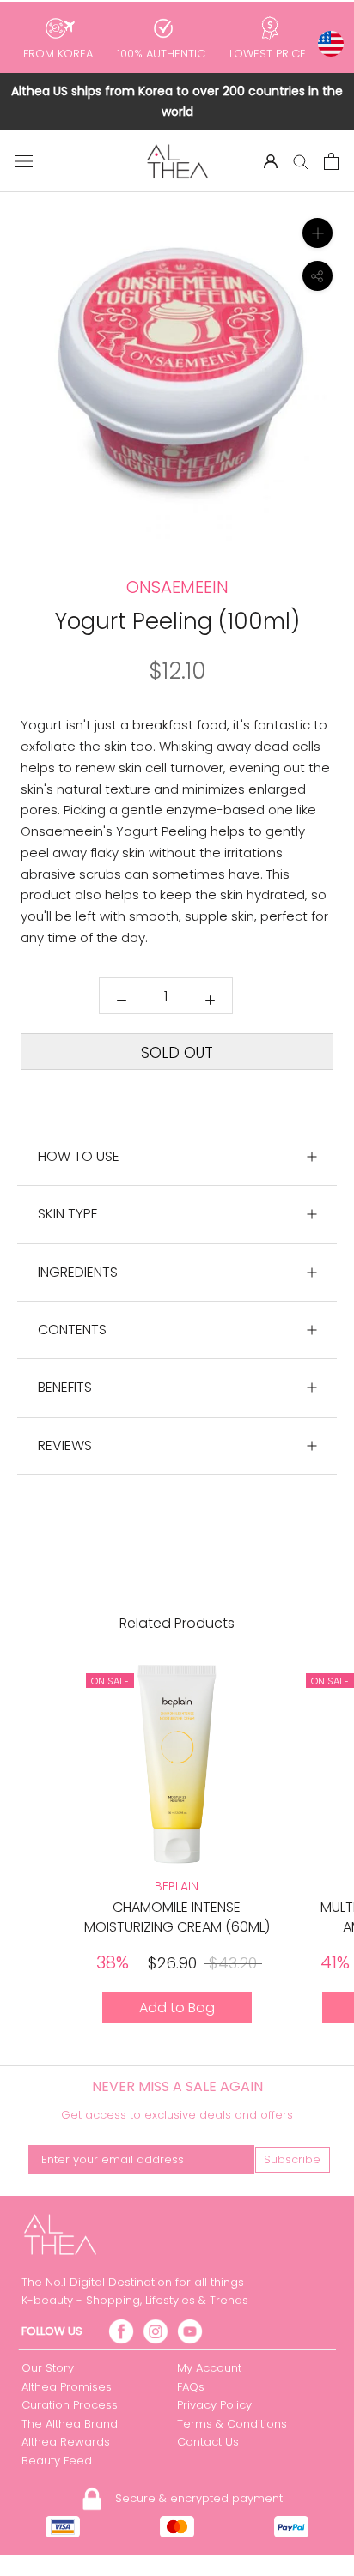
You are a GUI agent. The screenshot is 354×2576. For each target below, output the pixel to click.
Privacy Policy (214, 2405)
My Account (209, 2368)
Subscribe (292, 2159)
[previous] (24, 426)
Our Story (48, 2368)
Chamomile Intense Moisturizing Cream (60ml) (177, 1917)
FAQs (191, 2387)
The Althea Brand (70, 2424)
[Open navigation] (24, 161)
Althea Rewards (66, 2442)
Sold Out (177, 1053)
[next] (330, 426)
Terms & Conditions (232, 2424)
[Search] (301, 161)
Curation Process (70, 2405)
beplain (177, 1886)
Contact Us (208, 2442)
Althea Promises (67, 2387)
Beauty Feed (57, 2461)
